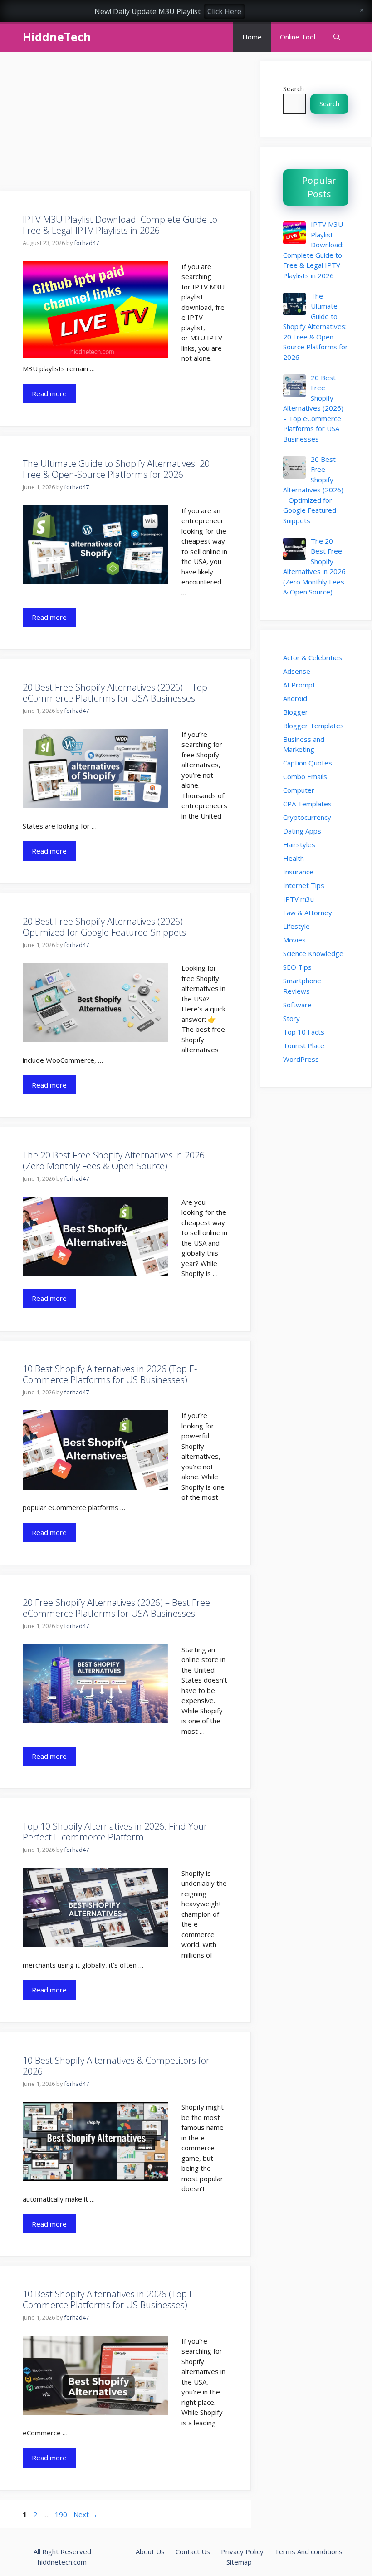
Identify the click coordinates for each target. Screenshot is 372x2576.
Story (291, 1018)
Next (86, 2514)
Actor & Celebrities (313, 657)
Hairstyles (299, 844)
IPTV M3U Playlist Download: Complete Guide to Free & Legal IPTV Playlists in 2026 (120, 225)
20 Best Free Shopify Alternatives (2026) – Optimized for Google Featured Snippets (106, 927)
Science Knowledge (313, 953)
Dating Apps (302, 831)
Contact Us (193, 2551)
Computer (299, 790)
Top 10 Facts (304, 1032)
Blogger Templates (313, 726)
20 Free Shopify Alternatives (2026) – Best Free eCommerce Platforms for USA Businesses (116, 1608)
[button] (337, 37)
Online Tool (298, 37)
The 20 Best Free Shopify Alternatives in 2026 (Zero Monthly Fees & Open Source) (114, 1160)
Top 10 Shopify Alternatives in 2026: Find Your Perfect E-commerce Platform (115, 1832)
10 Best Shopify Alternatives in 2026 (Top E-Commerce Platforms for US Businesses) (110, 1374)
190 (62, 2514)
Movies (294, 940)
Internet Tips (304, 885)
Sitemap (239, 2562)
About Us (150, 2551)
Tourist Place (304, 1045)
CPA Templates (307, 804)
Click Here (224, 11)
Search (294, 88)
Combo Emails (305, 776)
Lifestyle (296, 926)
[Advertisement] (126, 124)
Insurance (298, 872)
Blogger (296, 712)
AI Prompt (299, 685)
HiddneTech (57, 37)
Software (297, 1005)
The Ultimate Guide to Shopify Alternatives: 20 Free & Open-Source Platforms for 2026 (116, 469)
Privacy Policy (242, 2551)
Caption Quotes (308, 763)
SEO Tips (297, 967)
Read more (49, 393)
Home (252, 37)
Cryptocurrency (307, 817)
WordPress (301, 1059)
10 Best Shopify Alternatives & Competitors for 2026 (116, 2066)
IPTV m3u (299, 899)
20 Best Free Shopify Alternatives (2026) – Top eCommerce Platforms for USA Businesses (115, 693)
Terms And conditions (308, 2551)
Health (294, 858)
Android (295, 698)
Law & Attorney (308, 913)
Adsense (297, 671)
